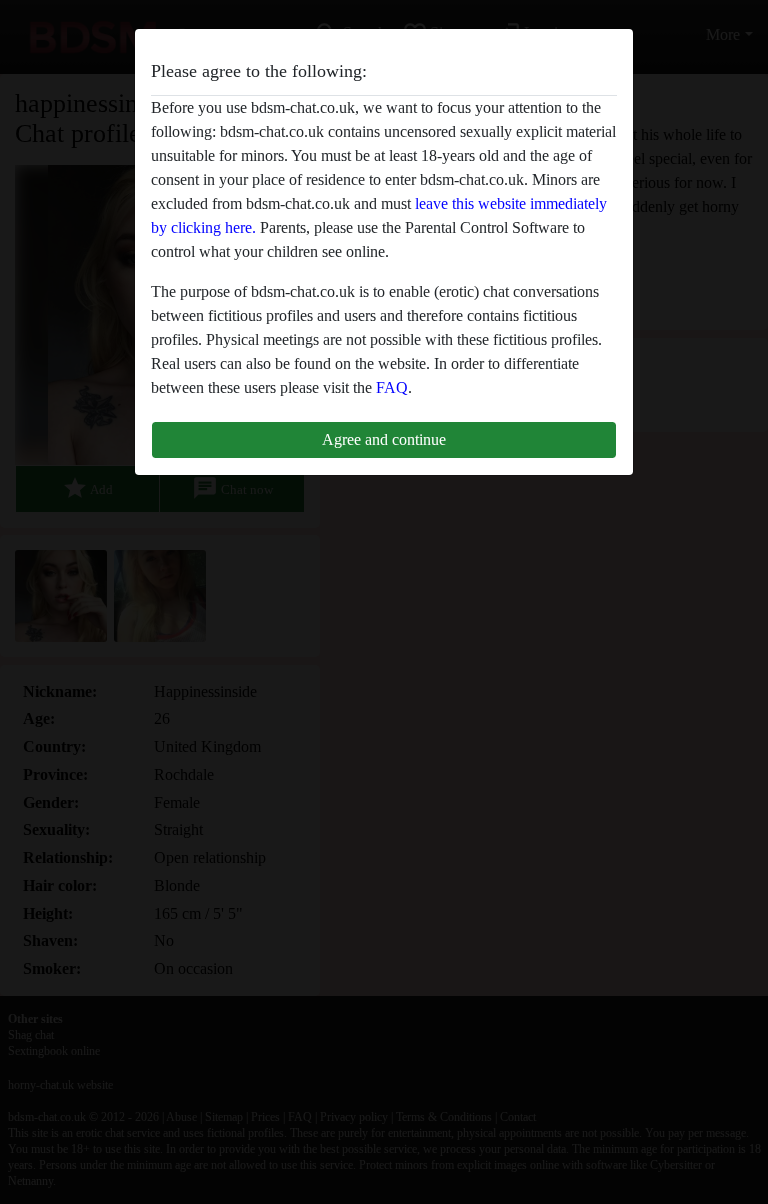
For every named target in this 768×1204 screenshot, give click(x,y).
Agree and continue (384, 439)
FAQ (392, 387)
